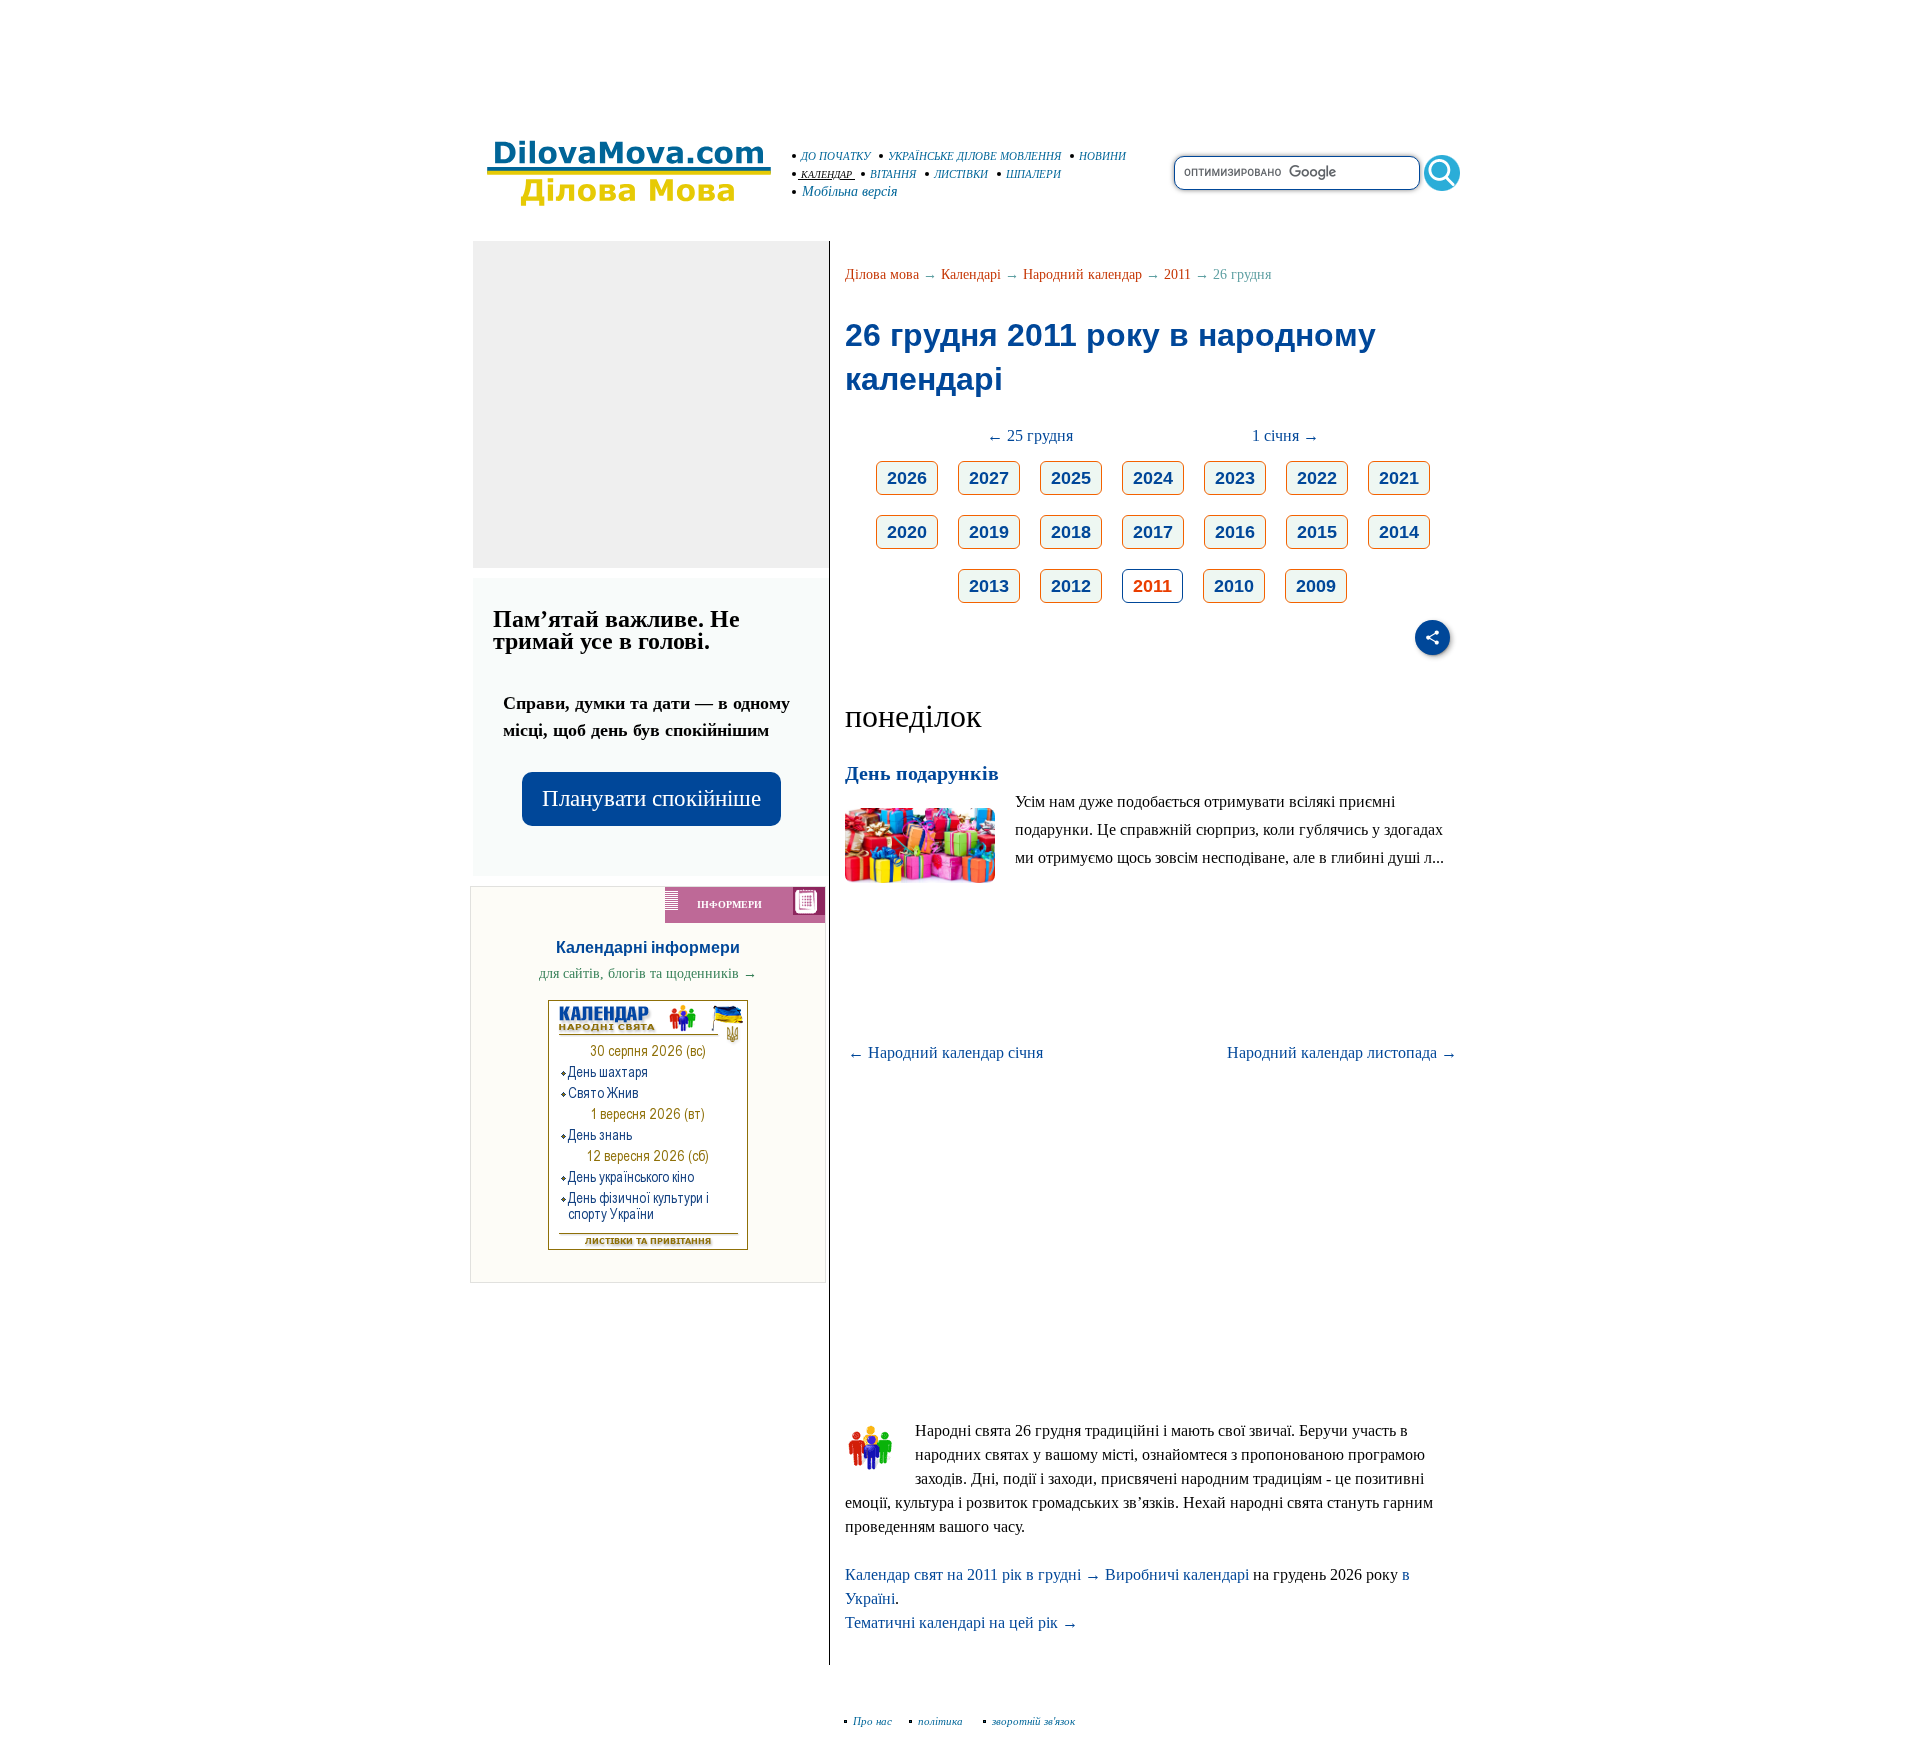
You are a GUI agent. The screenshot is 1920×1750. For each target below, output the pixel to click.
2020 (907, 532)
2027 (989, 478)
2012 (1071, 586)
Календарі (971, 274)
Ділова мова (882, 274)
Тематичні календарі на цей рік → (961, 1622)
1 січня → (1285, 435)
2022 (1317, 478)
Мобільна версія (850, 191)
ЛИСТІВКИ (961, 174)
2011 (1177, 274)
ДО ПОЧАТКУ (835, 156)
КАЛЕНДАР (826, 174)
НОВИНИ (1102, 156)
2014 (1399, 532)
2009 (1316, 586)
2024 (1153, 478)
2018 (1071, 532)
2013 (989, 586)
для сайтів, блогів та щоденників (648, 973)
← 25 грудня (1030, 435)
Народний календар (1082, 274)
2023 (1235, 478)
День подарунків (922, 773)
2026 (907, 478)
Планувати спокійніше (651, 798)
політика (942, 1721)
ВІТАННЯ (893, 174)
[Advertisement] (960, 60)
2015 (1317, 532)
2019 (989, 532)
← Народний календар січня (945, 1052)
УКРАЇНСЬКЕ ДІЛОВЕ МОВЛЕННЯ (974, 156)
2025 (1071, 478)
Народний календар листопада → (1342, 1052)
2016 (1235, 532)
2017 (1153, 532)
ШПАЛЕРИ (1033, 174)
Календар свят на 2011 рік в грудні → (973, 1574)
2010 (1234, 586)
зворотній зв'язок (1033, 1721)
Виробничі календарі (1177, 1574)
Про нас (872, 1721)
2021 (1399, 478)
